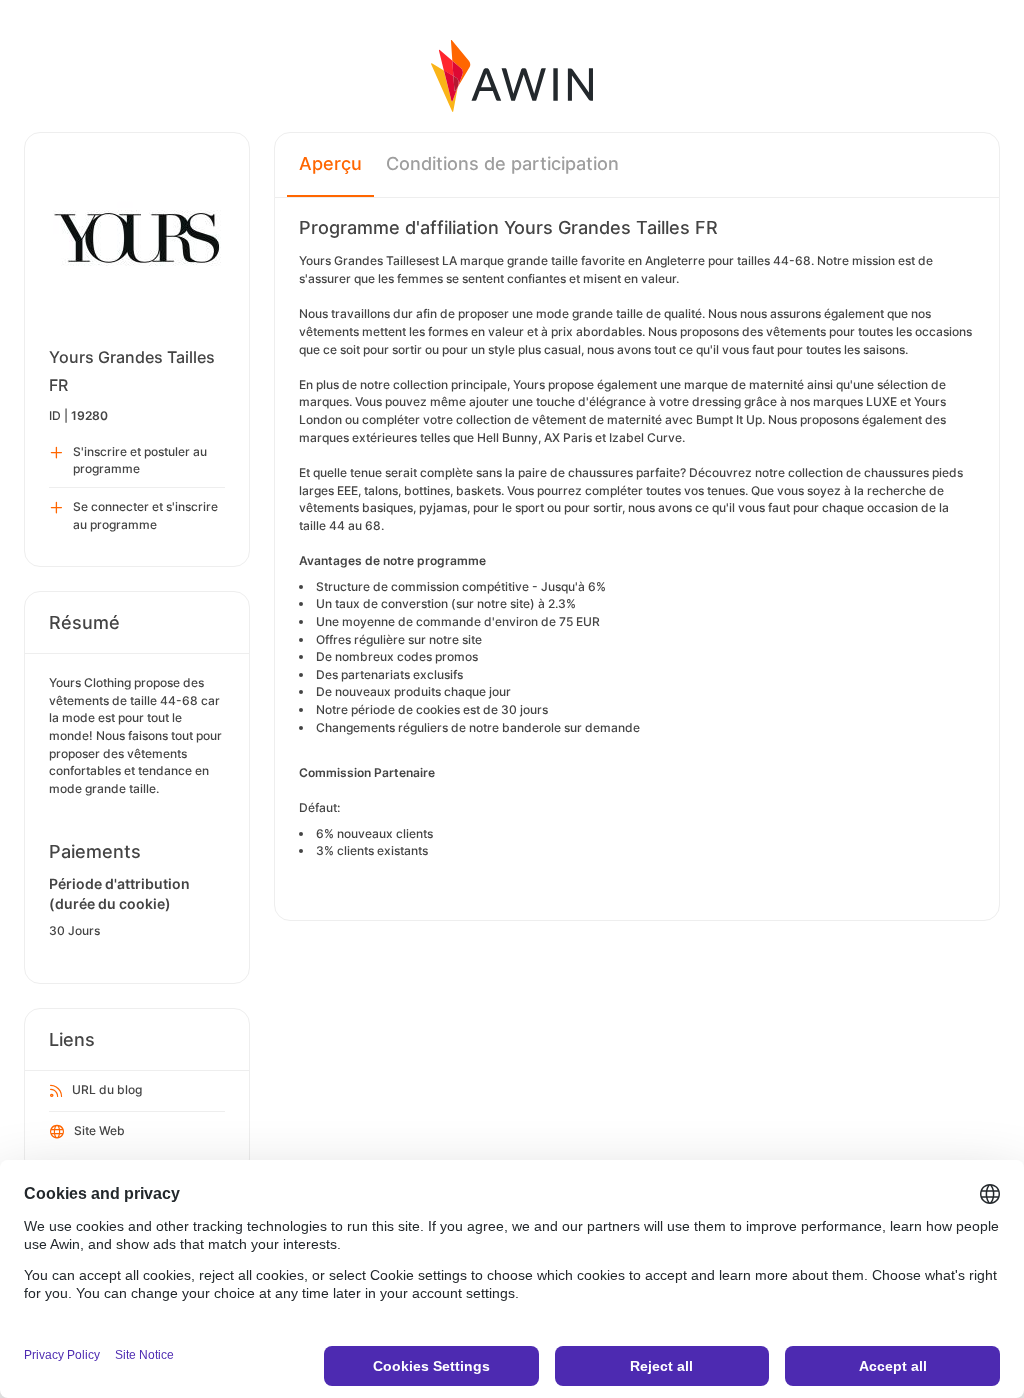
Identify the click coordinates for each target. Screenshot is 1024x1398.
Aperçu (330, 163)
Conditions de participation (502, 163)
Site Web (99, 1130)
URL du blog (107, 1089)
